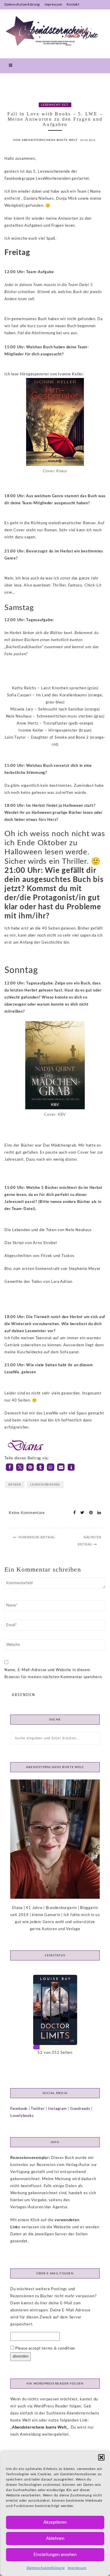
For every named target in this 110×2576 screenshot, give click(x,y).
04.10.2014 (88, 140)
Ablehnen (55, 2539)
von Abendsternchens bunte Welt (45, 140)
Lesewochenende (45, 1485)
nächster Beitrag (89, 1541)
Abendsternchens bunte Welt (39, 2428)
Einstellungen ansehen (55, 2555)
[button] (101, 2457)
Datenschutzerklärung (46, 2568)
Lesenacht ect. (55, 105)
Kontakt (73, 5)
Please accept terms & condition (45, 2349)
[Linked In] (98, 1513)
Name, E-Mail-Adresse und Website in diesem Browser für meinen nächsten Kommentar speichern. (54, 1674)
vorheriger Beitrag (37, 1537)
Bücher (15, 1485)
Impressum (77, 2568)
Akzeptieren (55, 2522)
